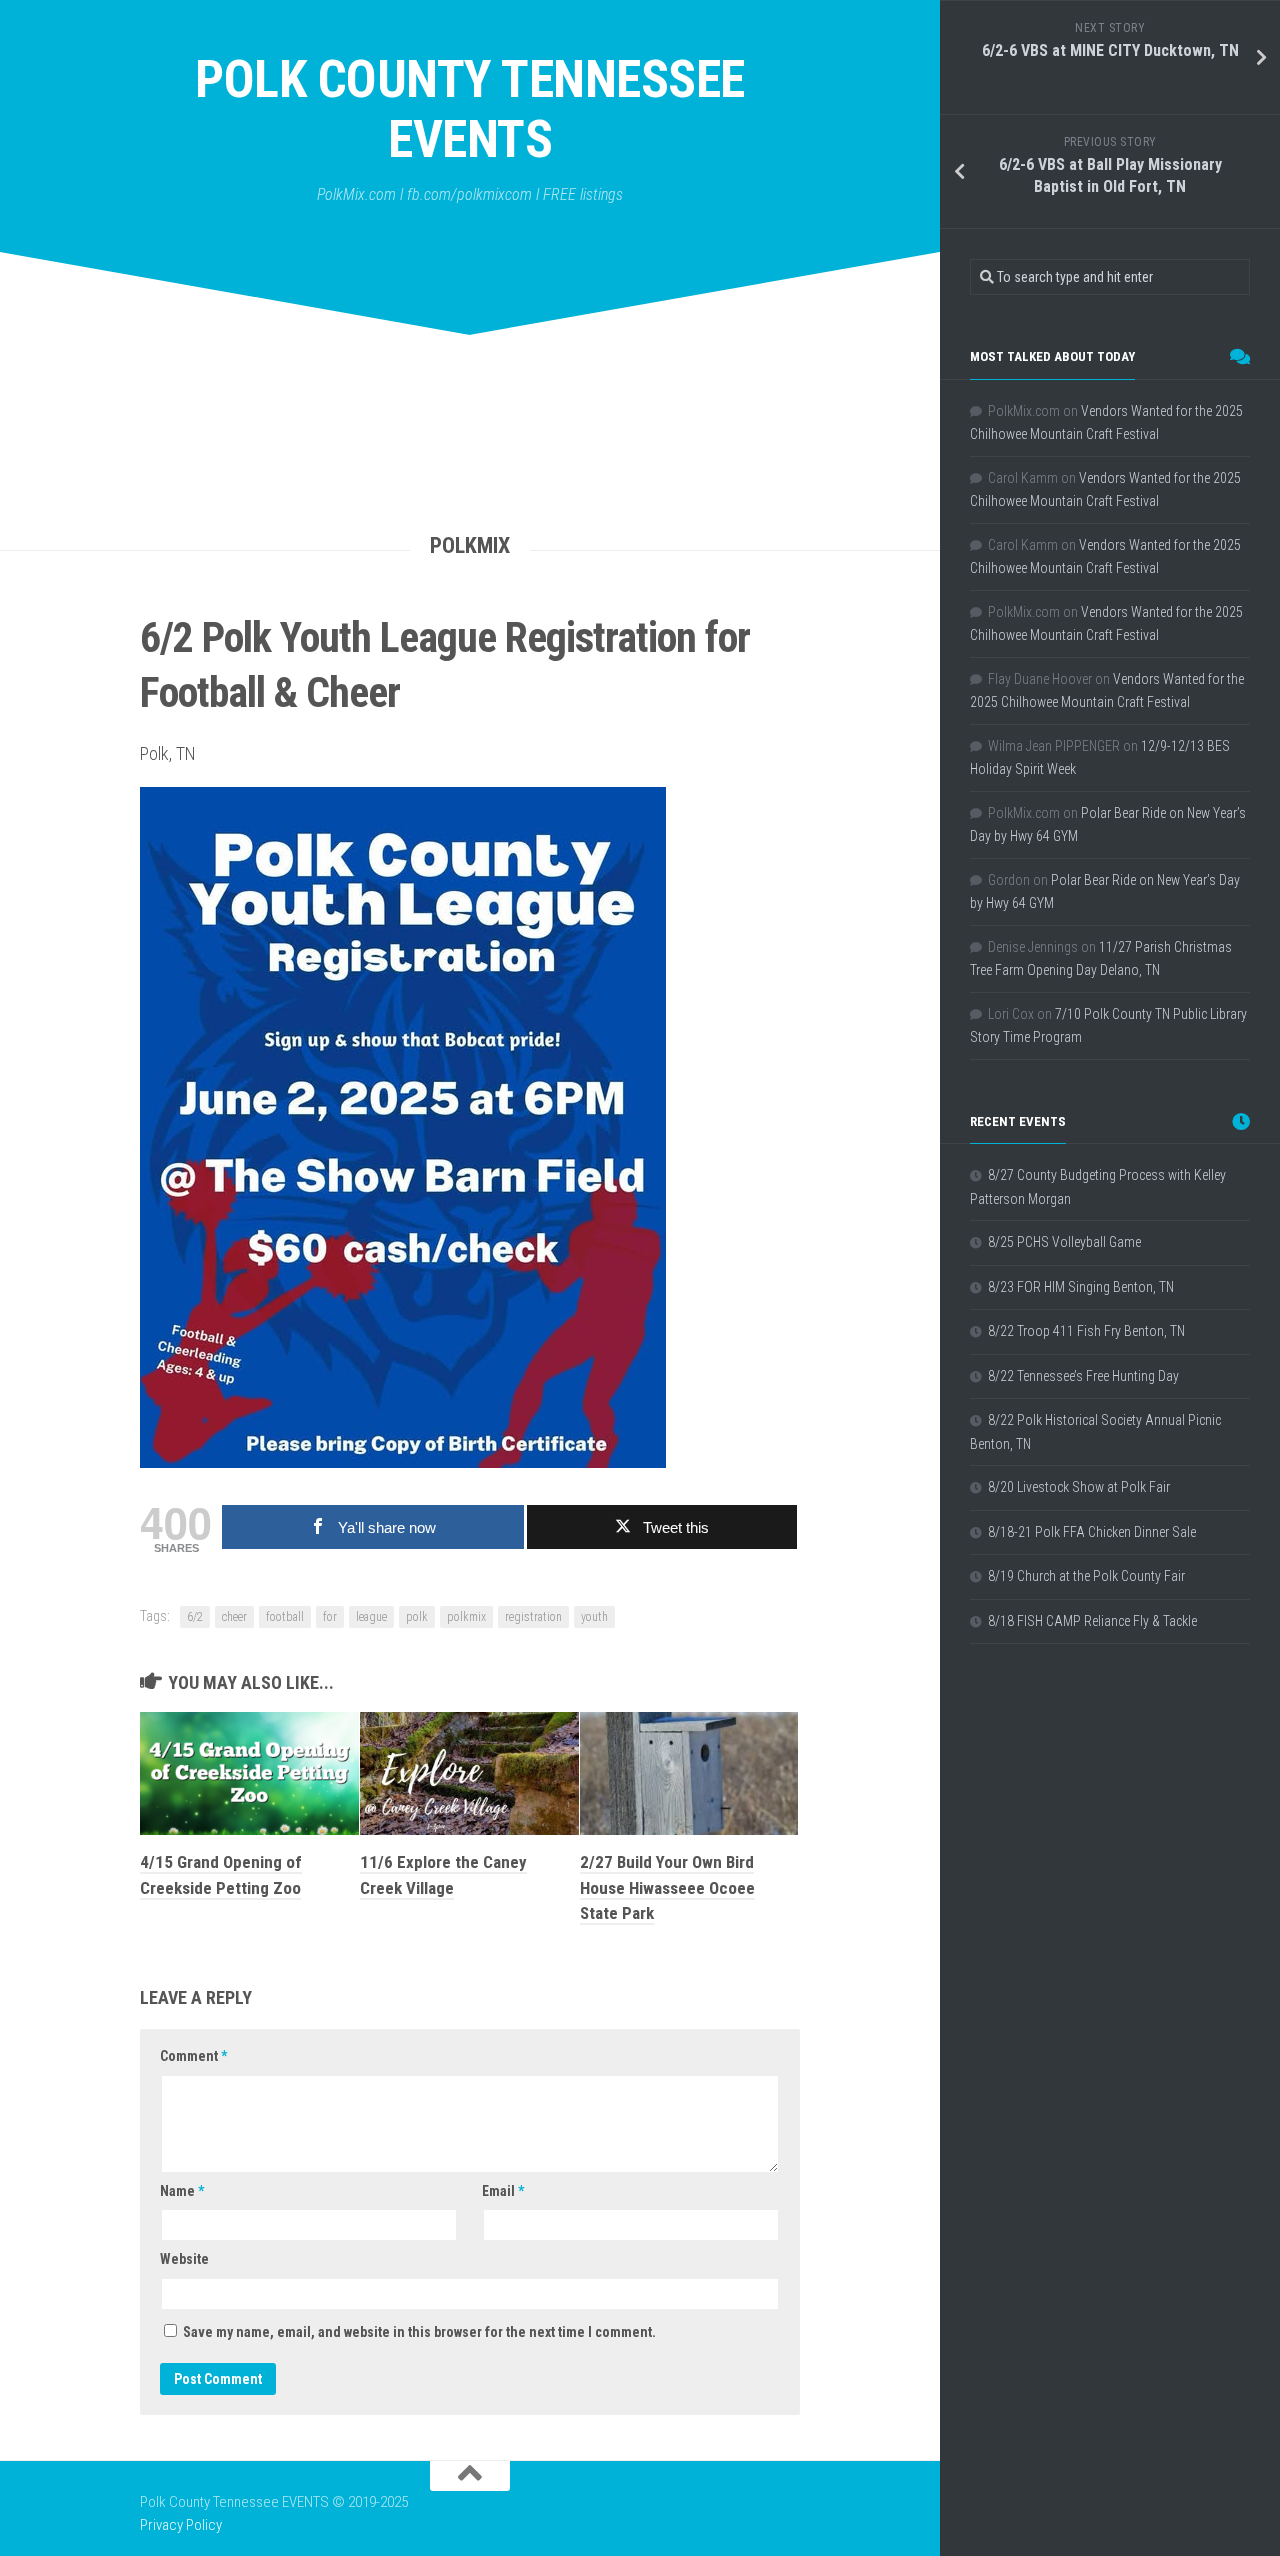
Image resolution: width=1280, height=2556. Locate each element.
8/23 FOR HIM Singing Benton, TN (1081, 1287)
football (285, 1617)
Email (503, 2191)
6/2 (195, 1617)
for (330, 1617)
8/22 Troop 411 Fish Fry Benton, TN (1086, 1331)
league (371, 1617)
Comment (193, 2056)
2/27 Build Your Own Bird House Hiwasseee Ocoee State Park (667, 1887)
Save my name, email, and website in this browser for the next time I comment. (419, 2332)
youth (594, 1617)
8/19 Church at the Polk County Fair (1086, 1576)
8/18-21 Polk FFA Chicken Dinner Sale (1092, 1532)
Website (184, 2259)
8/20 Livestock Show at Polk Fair (1079, 1487)
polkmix (466, 1617)
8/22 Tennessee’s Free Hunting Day (1083, 1376)
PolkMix (470, 545)
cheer (234, 1617)
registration (533, 1617)
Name (182, 2191)
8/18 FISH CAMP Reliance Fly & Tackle (1092, 1621)
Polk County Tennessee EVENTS (470, 109)
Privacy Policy (181, 2525)
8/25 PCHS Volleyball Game (1064, 1242)
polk (417, 1617)
